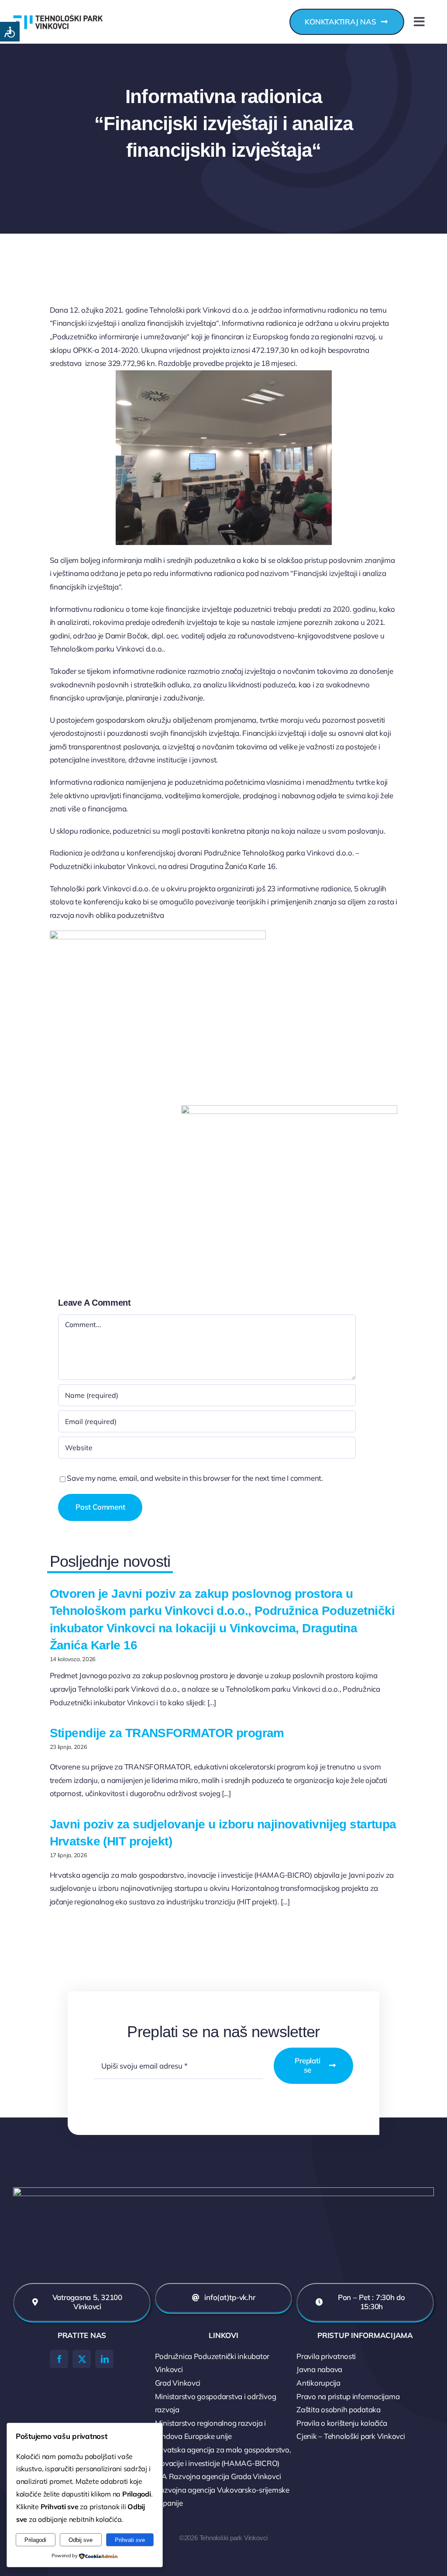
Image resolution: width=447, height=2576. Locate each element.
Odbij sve (81, 2540)
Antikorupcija (318, 2383)
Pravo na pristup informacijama (348, 2396)
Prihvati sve (130, 2540)
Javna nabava (319, 2369)
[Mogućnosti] (10, 32)
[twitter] (82, 2359)
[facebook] (59, 2359)
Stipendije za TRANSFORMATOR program (167, 1733)
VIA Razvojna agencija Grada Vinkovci (218, 2476)
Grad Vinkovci (178, 2383)
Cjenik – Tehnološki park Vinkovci (351, 2436)
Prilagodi (35, 2540)
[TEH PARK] (58, 5)
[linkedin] (104, 2359)
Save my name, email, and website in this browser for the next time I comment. (195, 1478)
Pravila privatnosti (326, 2356)
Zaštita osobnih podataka (339, 2409)
